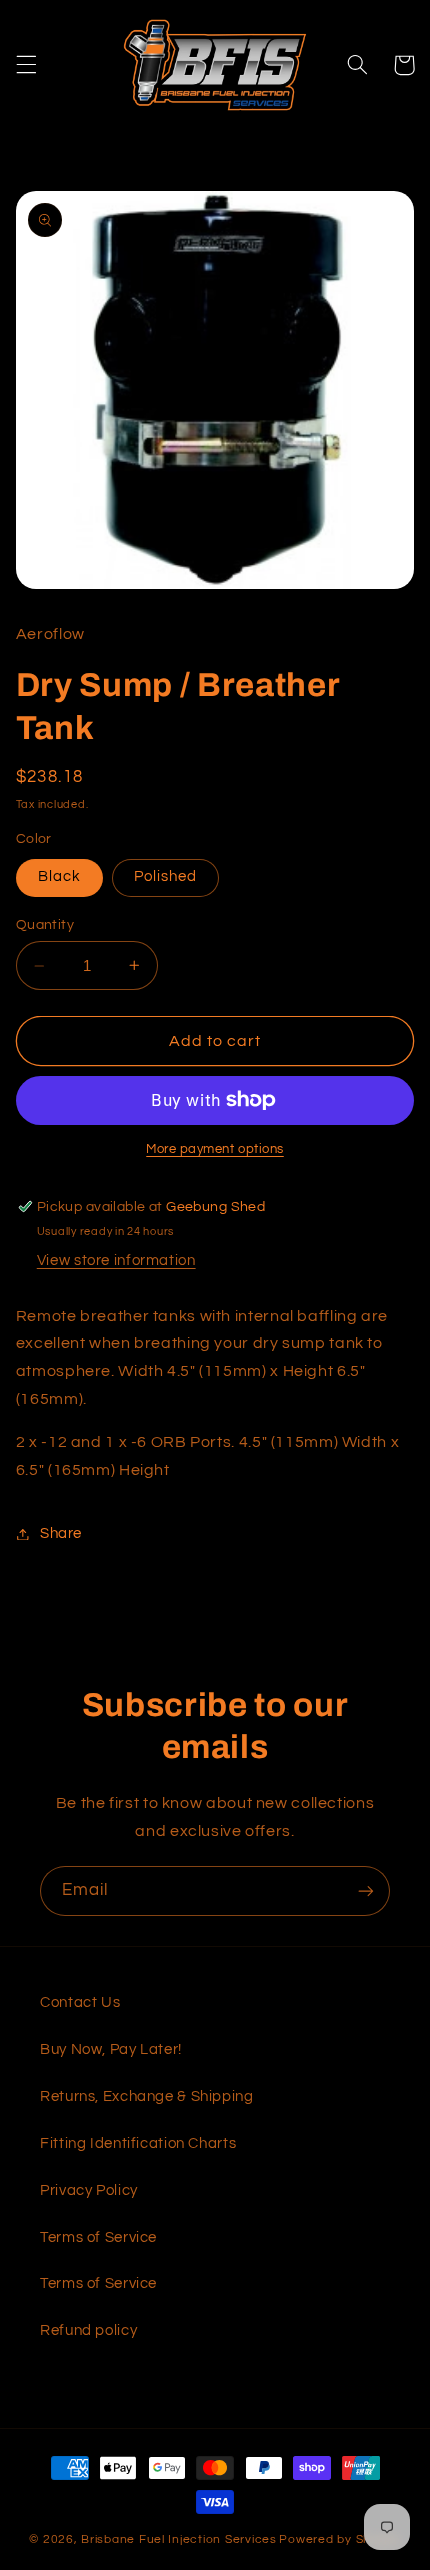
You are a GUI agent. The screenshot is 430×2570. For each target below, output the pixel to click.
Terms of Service (98, 2237)
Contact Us (80, 2002)
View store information (116, 1260)
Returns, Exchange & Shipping (147, 2096)
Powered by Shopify (339, 2539)
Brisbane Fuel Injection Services (179, 2539)
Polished (165, 876)
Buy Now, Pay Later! (111, 2049)
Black (59, 876)
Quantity (45, 925)
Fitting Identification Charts (138, 2143)
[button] (26, 65)
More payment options (215, 1149)
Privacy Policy (89, 2190)
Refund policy (88, 2330)
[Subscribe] (366, 1890)
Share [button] (61, 1533)
